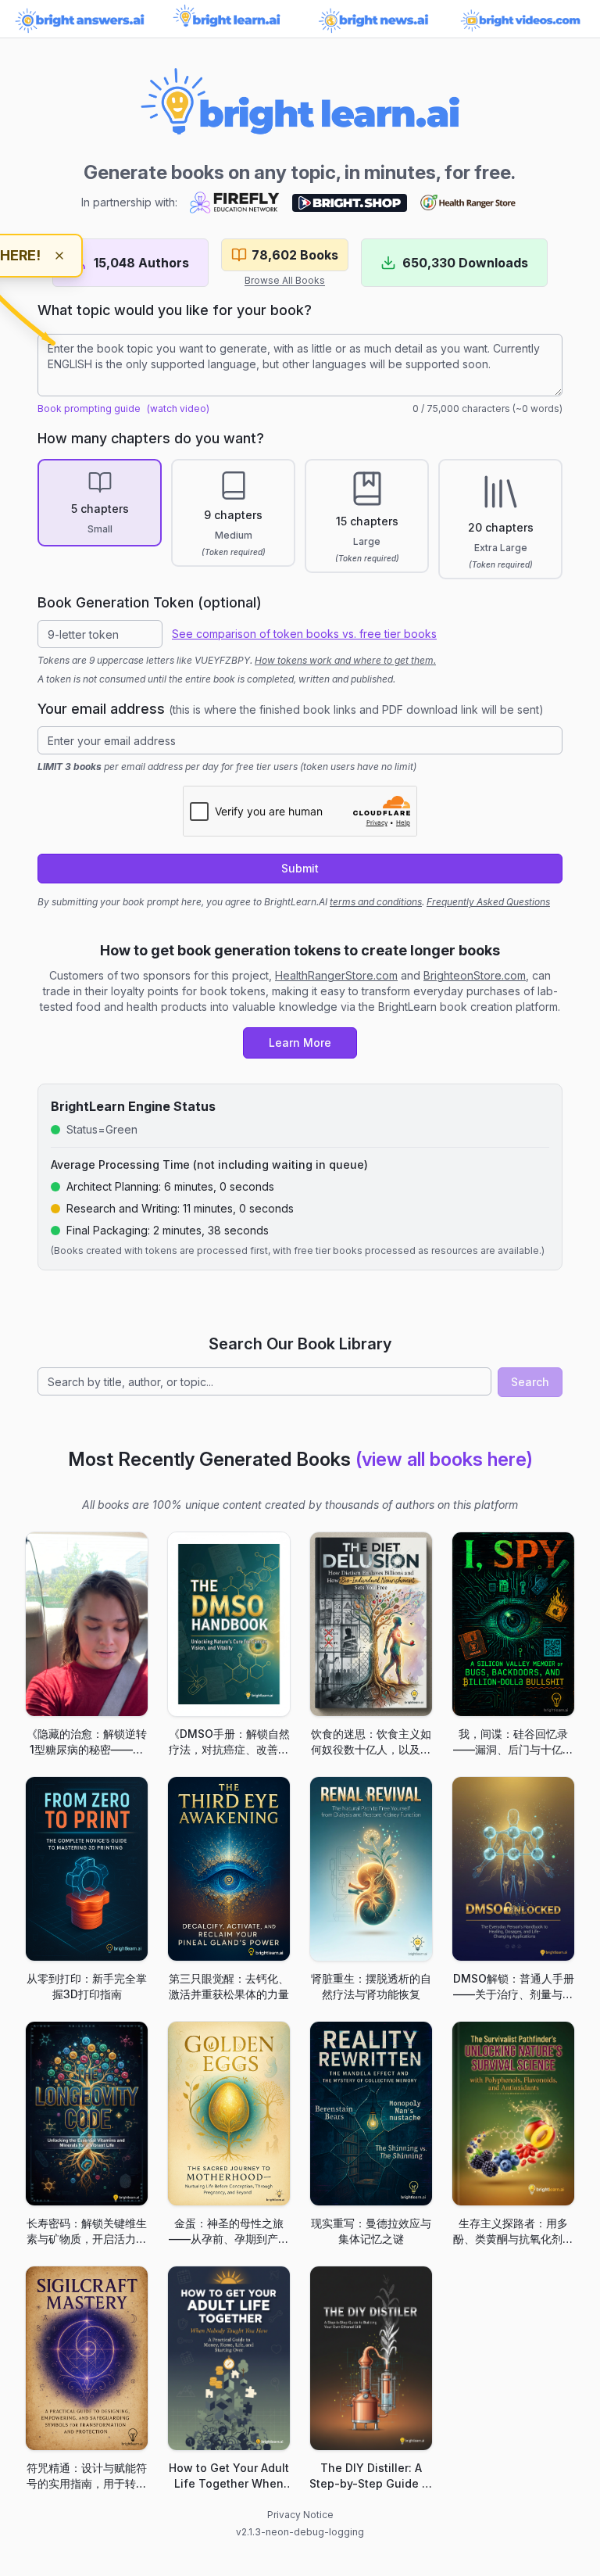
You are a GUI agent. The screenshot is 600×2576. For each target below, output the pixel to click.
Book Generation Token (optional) (150, 602)
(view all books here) (444, 1459)
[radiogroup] (300, 519)
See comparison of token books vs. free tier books (304, 634)
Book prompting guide (89, 408)
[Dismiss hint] (59, 256)
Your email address (291, 709)
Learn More (300, 1043)
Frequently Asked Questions (488, 902)
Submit (300, 868)
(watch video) (178, 408)
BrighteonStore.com (475, 975)
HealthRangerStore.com (336, 975)
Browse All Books (285, 280)
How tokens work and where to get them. (345, 660)
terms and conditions (376, 902)
